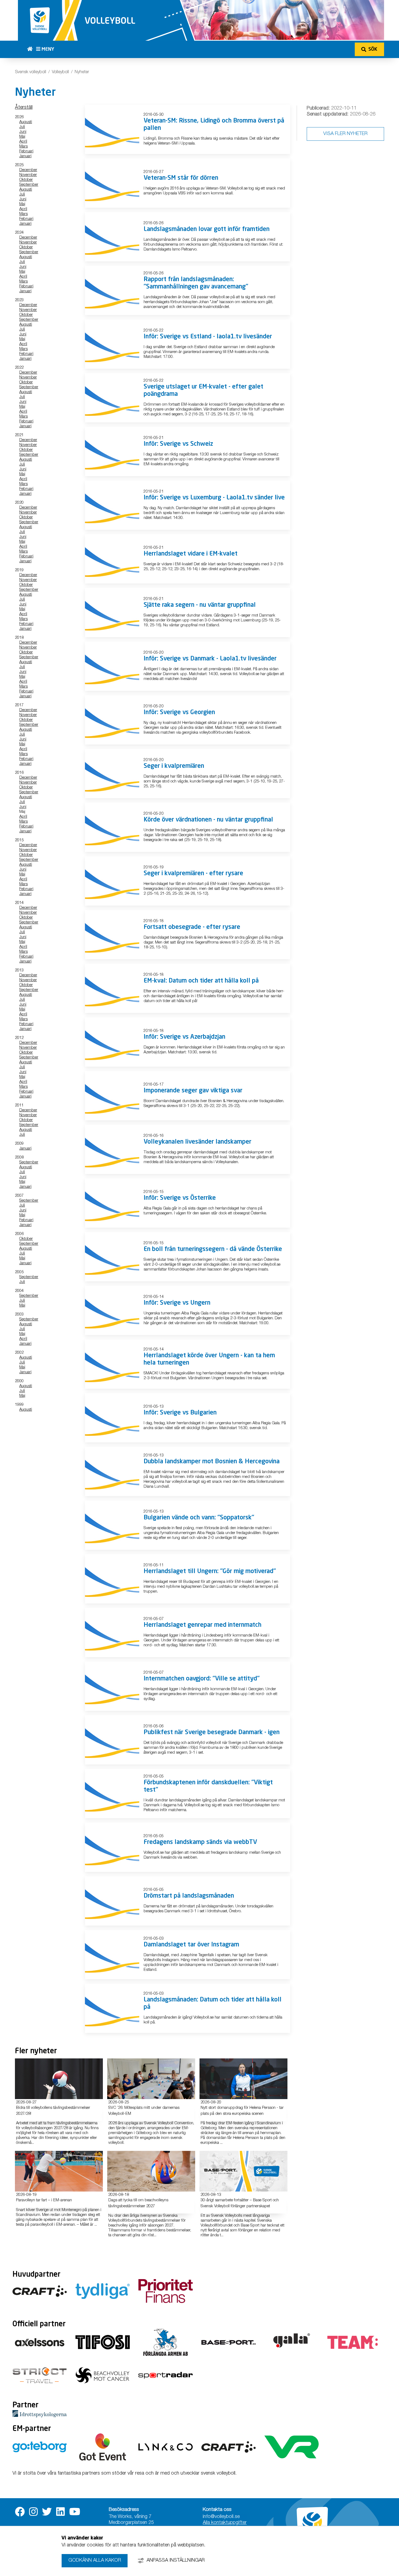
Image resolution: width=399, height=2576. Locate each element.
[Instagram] (33, 2512)
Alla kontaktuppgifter (225, 2523)
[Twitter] (47, 2512)
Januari (25, 156)
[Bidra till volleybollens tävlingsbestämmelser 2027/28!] (59, 2079)
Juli (22, 127)
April (23, 142)
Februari (26, 151)
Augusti (26, 122)
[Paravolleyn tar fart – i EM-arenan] (59, 2171)
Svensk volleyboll (31, 72)
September (29, 185)
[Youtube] (75, 2512)
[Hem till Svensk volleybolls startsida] (32, 49)
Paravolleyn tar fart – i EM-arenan (44, 2200)
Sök (373, 49)
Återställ (24, 108)
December (28, 170)
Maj (22, 137)
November (28, 175)
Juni (23, 132)
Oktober (26, 180)
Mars (23, 147)
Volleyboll (60, 72)
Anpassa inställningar (176, 2561)
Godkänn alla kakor (95, 2561)
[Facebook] (20, 2512)
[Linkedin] (61, 2512)
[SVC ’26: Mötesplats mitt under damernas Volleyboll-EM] (151, 2079)
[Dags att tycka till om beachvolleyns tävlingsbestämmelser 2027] (151, 2171)
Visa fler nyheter (345, 134)
